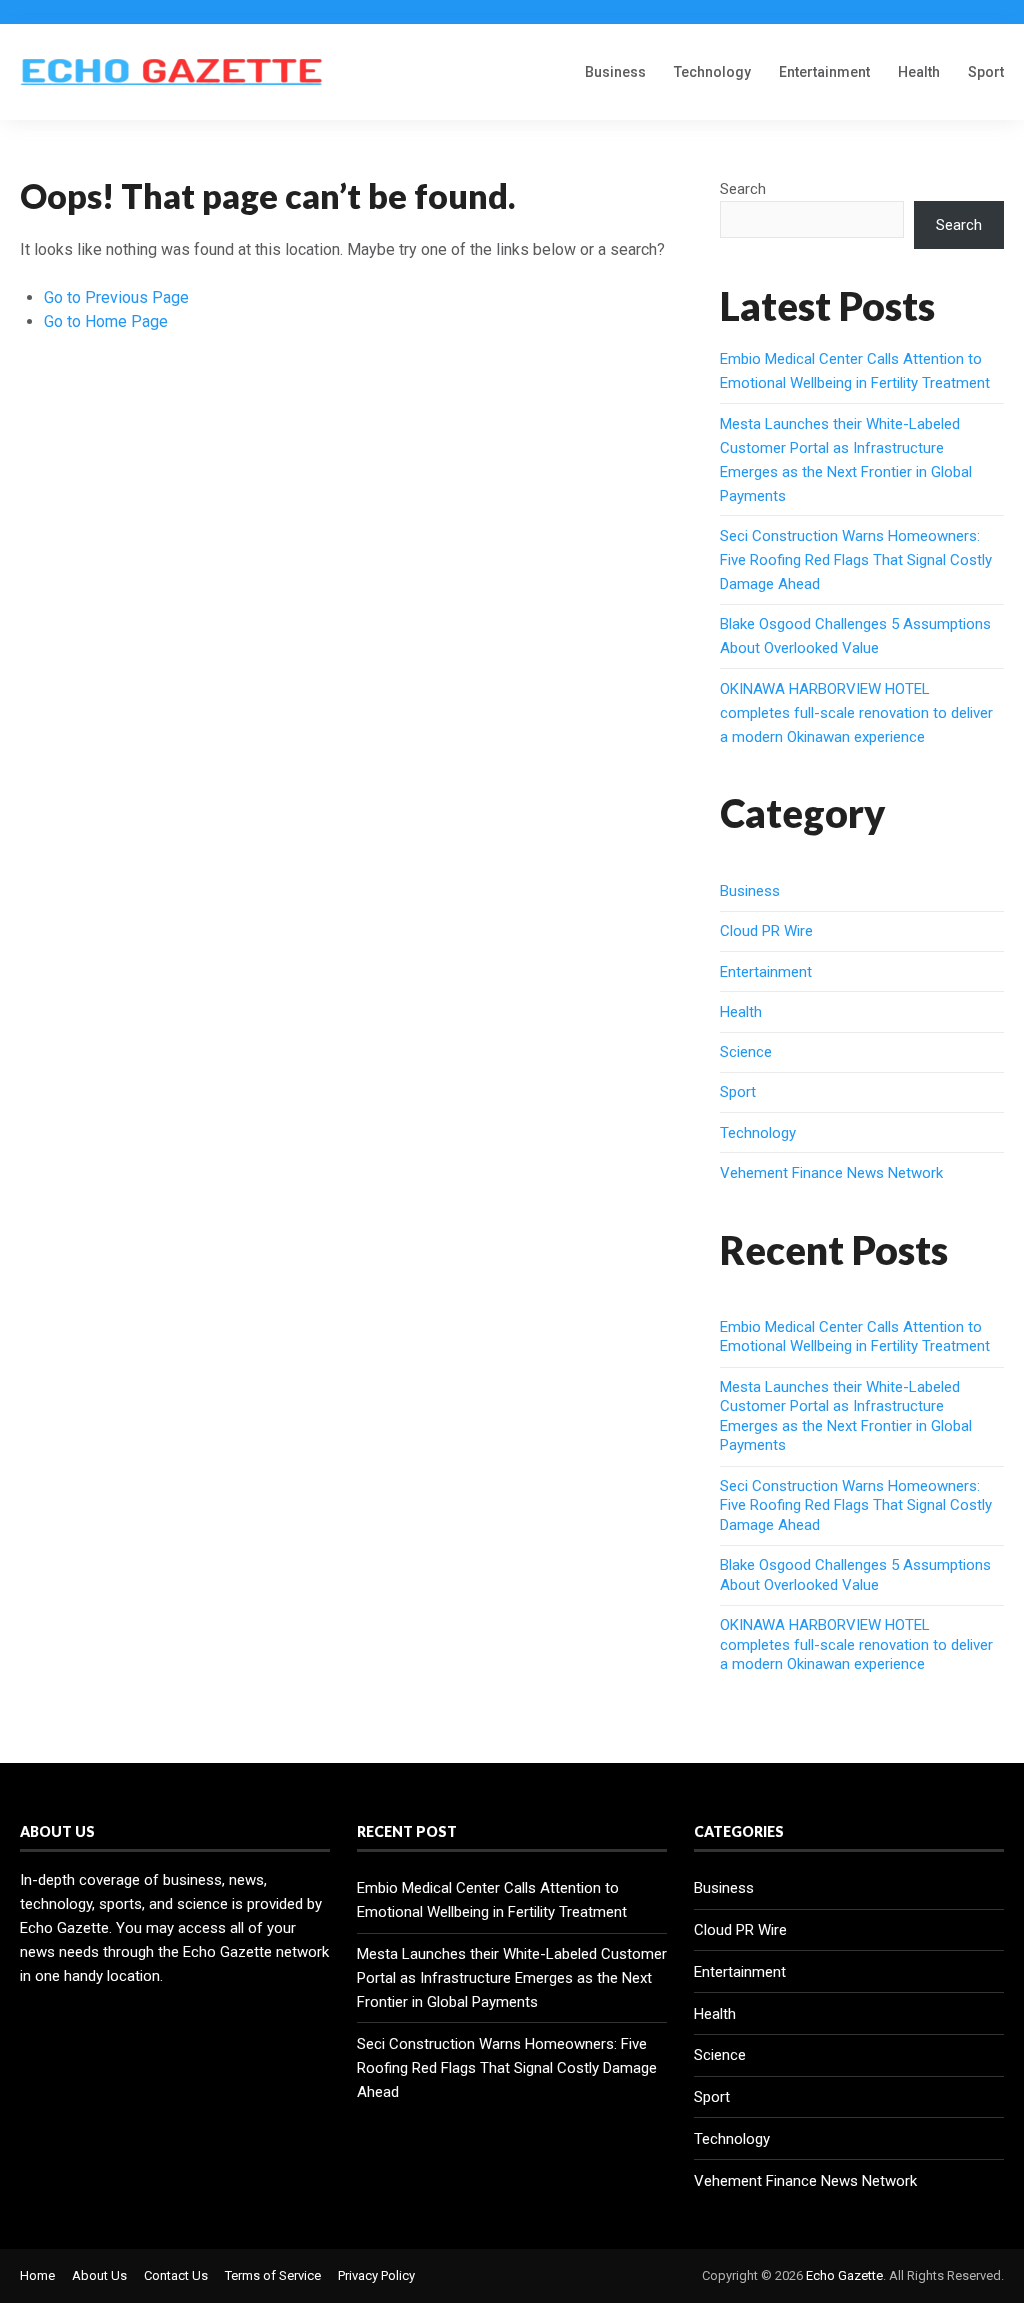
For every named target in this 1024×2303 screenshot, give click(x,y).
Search (743, 189)
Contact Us (176, 2275)
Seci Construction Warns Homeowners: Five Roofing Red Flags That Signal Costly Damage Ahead (856, 560)
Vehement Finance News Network (831, 1173)
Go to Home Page (106, 321)
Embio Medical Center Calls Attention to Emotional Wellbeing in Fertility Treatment (855, 1337)
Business (615, 72)
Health (919, 72)
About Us (99, 2275)
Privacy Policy (376, 2275)
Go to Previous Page (116, 297)
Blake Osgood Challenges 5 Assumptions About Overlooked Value (855, 1575)
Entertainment (824, 72)
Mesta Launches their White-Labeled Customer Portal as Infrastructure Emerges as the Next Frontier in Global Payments (846, 1416)
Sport (986, 72)
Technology (712, 72)
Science (746, 1052)
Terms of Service (273, 2275)
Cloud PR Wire (766, 931)
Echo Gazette (844, 2275)
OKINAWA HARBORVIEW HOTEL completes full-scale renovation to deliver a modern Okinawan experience (856, 713)
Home (37, 2275)
